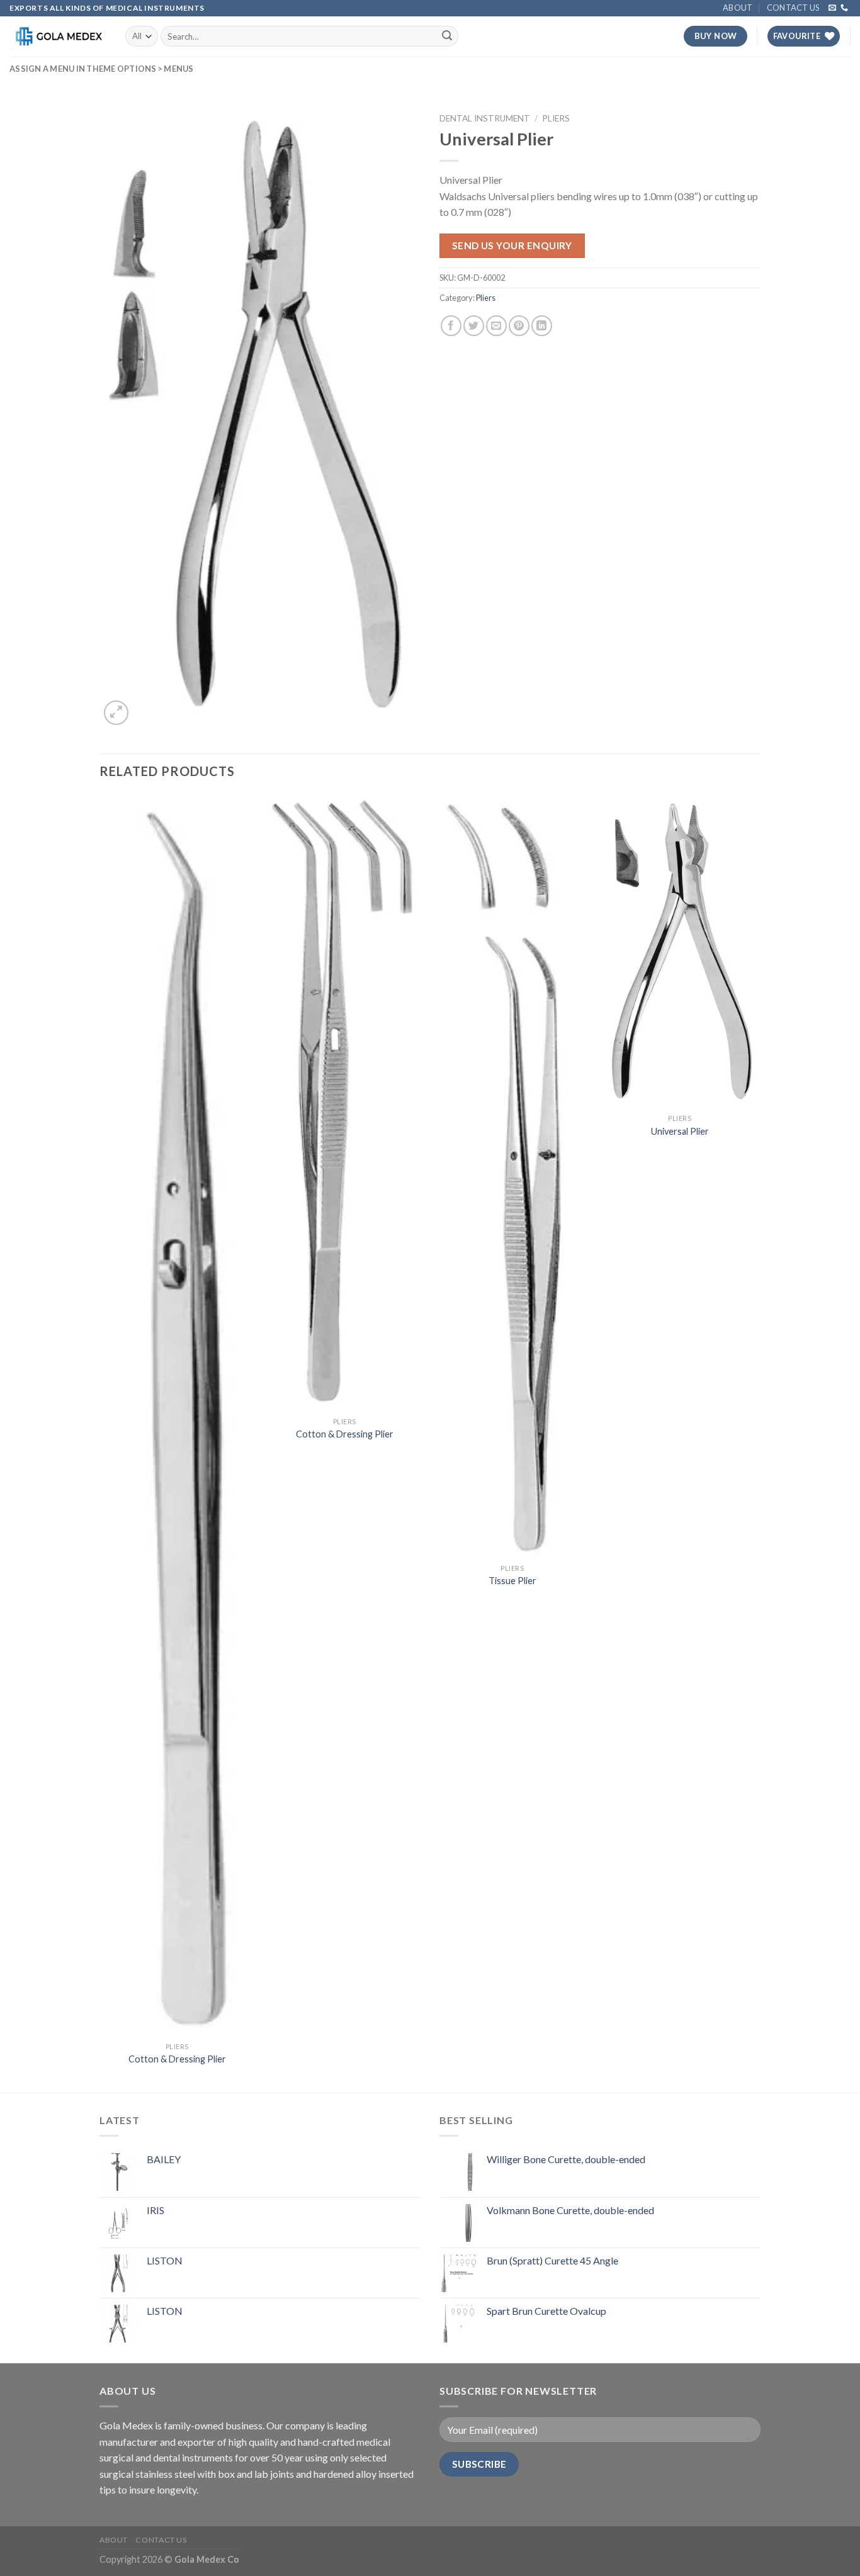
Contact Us (793, 8)
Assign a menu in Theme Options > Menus (102, 69)
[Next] (757, 1442)
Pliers (556, 118)
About (738, 8)
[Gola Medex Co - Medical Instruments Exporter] (58, 36)
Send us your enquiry (512, 245)
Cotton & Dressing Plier (177, 2059)
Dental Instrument (485, 118)
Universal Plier (680, 1131)
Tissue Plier (512, 1581)
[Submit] (447, 37)
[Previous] (100, 1442)
